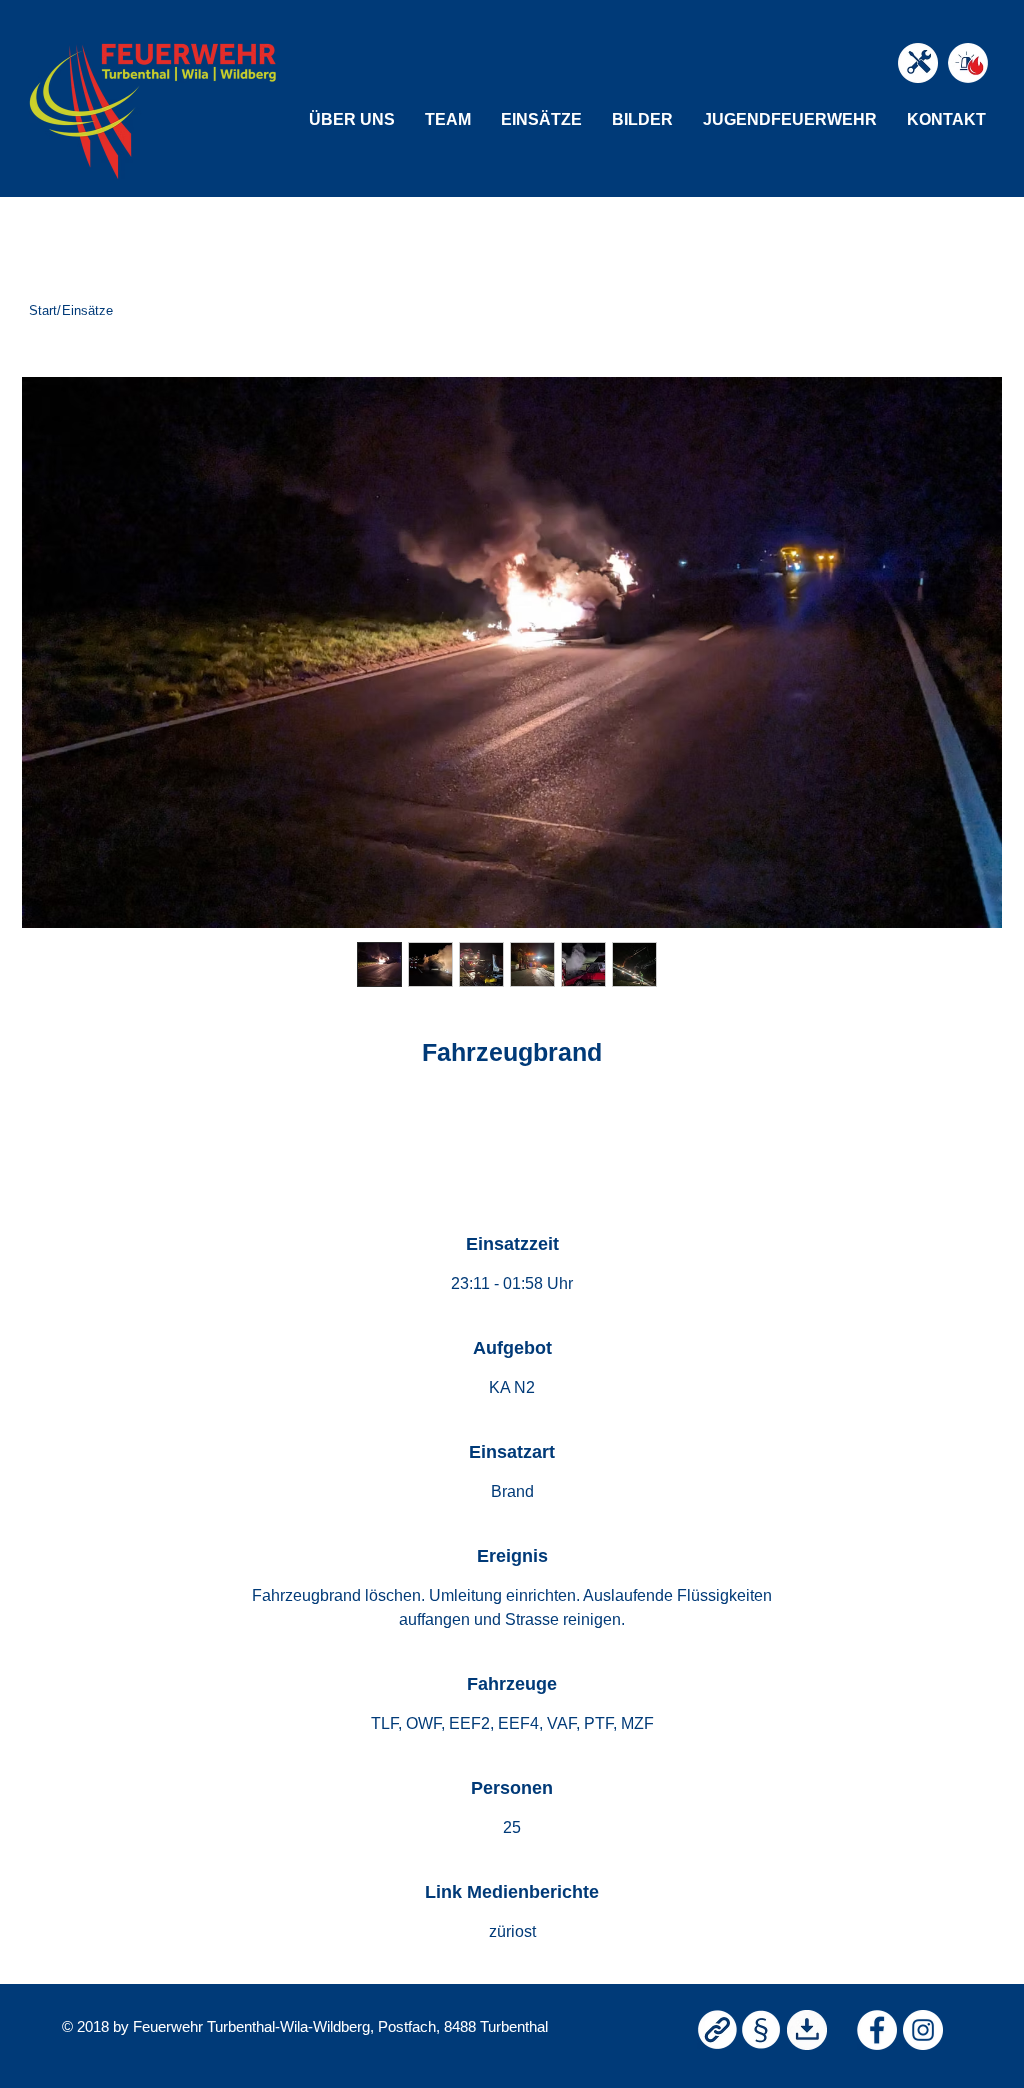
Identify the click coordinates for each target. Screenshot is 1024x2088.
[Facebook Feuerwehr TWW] (877, 2030)
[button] (352, 119)
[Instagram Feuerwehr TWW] (923, 2030)
